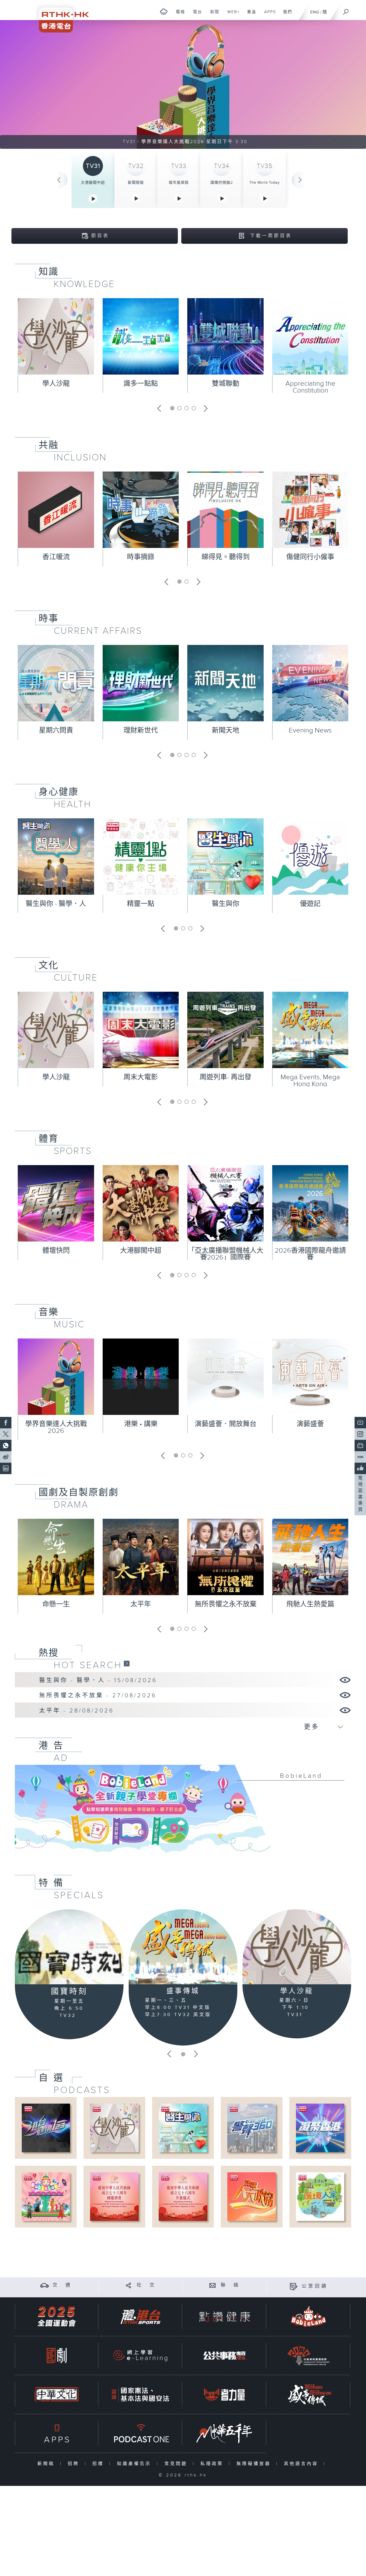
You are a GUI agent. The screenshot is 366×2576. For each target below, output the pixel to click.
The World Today (264, 183)
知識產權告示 (135, 2464)
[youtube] (360, 1423)
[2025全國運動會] (57, 2317)
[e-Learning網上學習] (140, 2356)
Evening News (310, 730)
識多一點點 (141, 384)
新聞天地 (226, 730)
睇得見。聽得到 (226, 557)
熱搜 (49, 1653)
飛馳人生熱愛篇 (310, 1604)
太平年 (141, 1604)
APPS (268, 15)
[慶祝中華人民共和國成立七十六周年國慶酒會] (114, 2196)
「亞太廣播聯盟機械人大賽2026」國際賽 (226, 1254)
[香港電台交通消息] (44, 2285)
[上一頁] (59, 180)
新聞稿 (47, 2464)
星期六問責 (56, 730)
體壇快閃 (56, 1251)
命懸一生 (56, 1604)
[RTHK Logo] (60, 16)
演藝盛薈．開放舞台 (226, 1424)
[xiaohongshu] (360, 1457)
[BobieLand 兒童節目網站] (309, 2317)
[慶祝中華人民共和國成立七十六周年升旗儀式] (183, 2196)
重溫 (249, 15)
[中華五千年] (224, 2433)
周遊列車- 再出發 (225, 1077)
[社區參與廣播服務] (309, 2356)
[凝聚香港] (320, 2128)
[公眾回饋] (294, 2286)
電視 (178, 15)
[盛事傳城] (183, 1947)
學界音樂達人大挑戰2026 (56, 1427)
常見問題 (177, 2464)
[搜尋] (346, 10)
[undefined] (164, 12)
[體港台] (140, 2317)
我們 (286, 15)
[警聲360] (251, 2128)
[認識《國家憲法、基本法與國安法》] (140, 2394)
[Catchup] (127, 1663)
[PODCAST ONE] (140, 2433)
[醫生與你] (183, 2128)
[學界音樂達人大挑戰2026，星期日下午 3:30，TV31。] (183, 84)
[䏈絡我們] (213, 2285)
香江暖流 (56, 557)
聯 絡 (230, 2285)
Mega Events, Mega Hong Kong (310, 1081)
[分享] (129, 2285)
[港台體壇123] (46, 2128)
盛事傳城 (183, 1991)
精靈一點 (141, 904)
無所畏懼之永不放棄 (226, 1604)
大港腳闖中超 (93, 183)
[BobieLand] (183, 1813)
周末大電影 (141, 1077)
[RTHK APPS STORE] (57, 2433)
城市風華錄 (179, 183)
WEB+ (231, 15)
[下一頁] (300, 180)
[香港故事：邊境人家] (320, 2196)
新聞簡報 (136, 183)
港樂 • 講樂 (141, 1424)
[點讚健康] (224, 2317)
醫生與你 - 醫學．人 (56, 904)
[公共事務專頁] (224, 2356)
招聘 (75, 2464)
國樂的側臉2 (222, 183)
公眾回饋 (315, 2286)
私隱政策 (213, 2464)
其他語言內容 (302, 2464)
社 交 (146, 2285)
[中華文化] (57, 2394)
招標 (99, 2464)
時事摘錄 (141, 557)
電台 (195, 15)
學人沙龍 (56, 384)
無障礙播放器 (255, 2464)
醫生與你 (226, 904)
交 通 (62, 2285)
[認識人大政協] (251, 2196)
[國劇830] (57, 2356)
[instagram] (360, 1434)
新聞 (213, 15)
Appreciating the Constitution (310, 387)
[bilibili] (360, 1446)
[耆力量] (224, 2394)
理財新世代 (141, 730)
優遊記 (310, 904)
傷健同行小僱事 (310, 557)
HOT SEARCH (88, 1665)
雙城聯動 (226, 384)
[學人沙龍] (297, 1947)
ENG (315, 12)
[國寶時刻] (69, 1947)
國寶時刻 (69, 1992)
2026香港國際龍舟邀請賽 (310, 1254)
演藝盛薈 (310, 1424)
